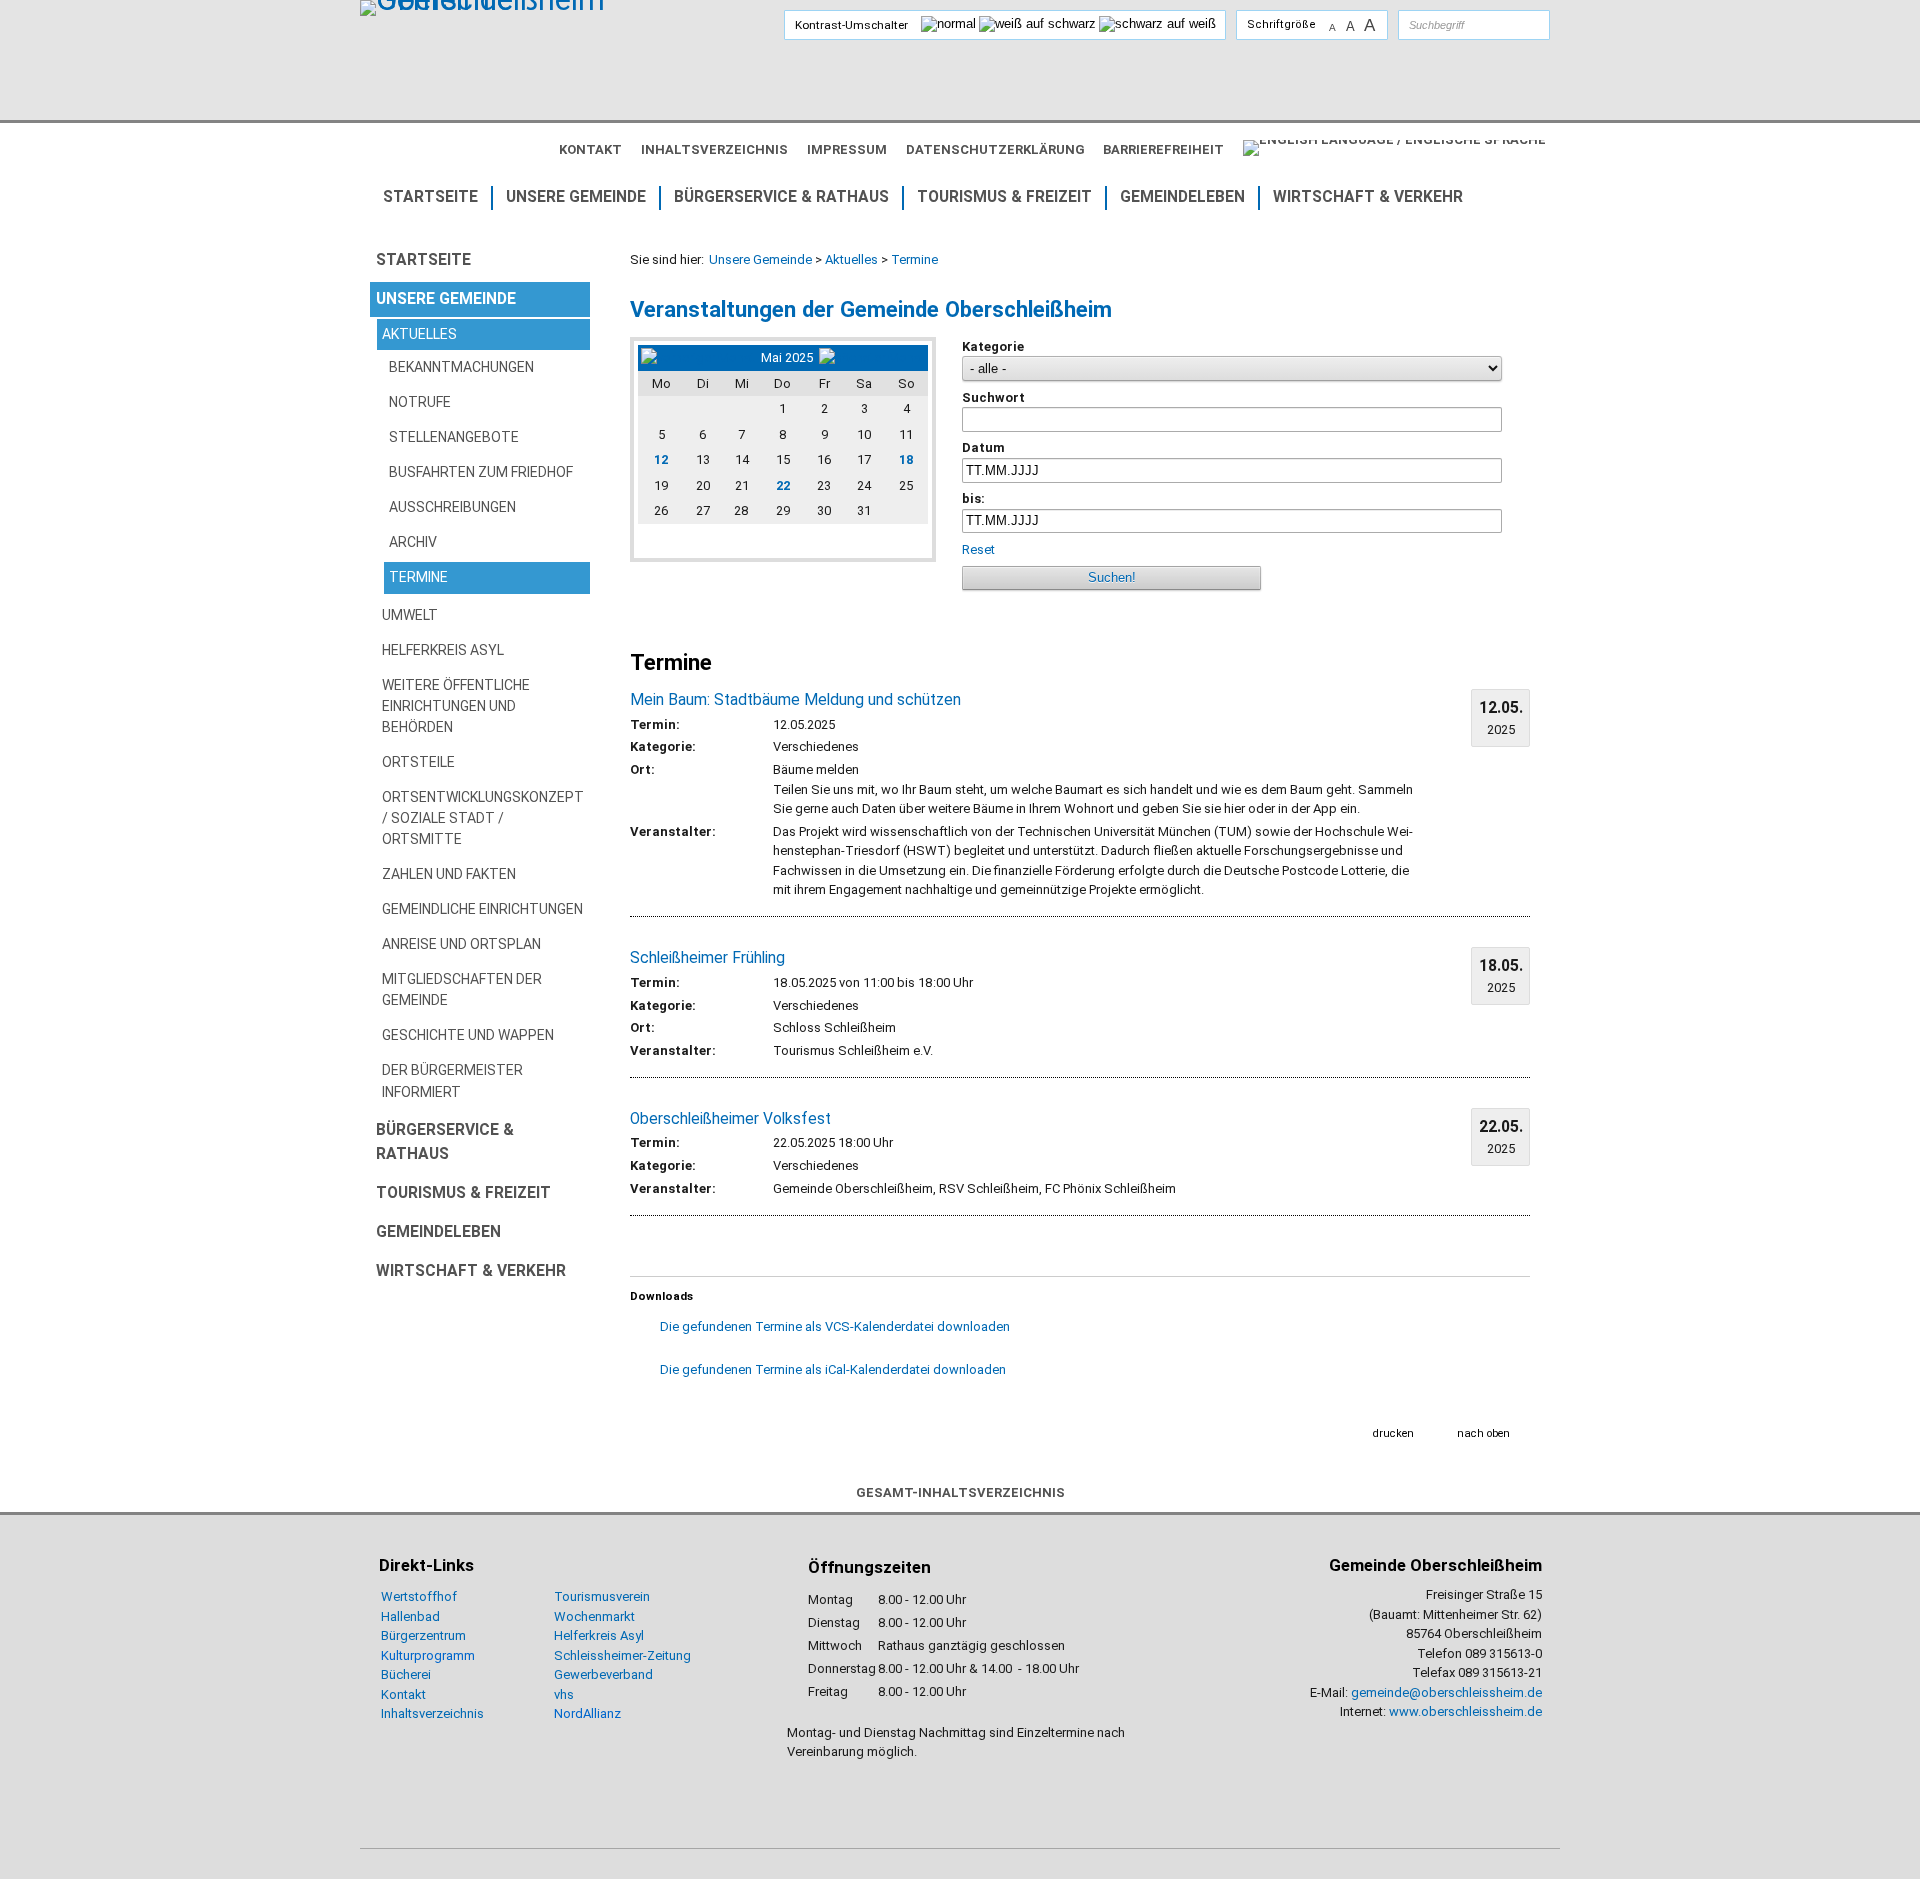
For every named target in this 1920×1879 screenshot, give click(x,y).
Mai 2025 (787, 357)
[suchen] (1515, 25)
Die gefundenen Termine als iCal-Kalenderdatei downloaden (833, 1369)
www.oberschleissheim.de (1465, 1711)
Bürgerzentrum (423, 1635)
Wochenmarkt (594, 1616)
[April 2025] (698, 357)
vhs (564, 1694)
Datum (983, 447)
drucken (1393, 1433)
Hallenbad (410, 1616)
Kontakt (403, 1694)
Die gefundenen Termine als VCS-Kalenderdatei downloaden (835, 1326)
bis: (973, 498)
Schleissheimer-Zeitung (624, 1655)
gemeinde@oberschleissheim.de (1446, 1692)
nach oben (1483, 1433)
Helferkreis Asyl (599, 1635)
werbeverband (611, 1674)
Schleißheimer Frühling (707, 958)
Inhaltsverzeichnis (432, 1713)
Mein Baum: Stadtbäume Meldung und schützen (795, 700)
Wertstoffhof (419, 1596)
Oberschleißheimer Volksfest (730, 1119)
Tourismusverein (602, 1596)
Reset (978, 549)
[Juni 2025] (872, 357)
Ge (562, 1674)
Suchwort (993, 397)
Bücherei (406, 1674)
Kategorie (993, 346)
